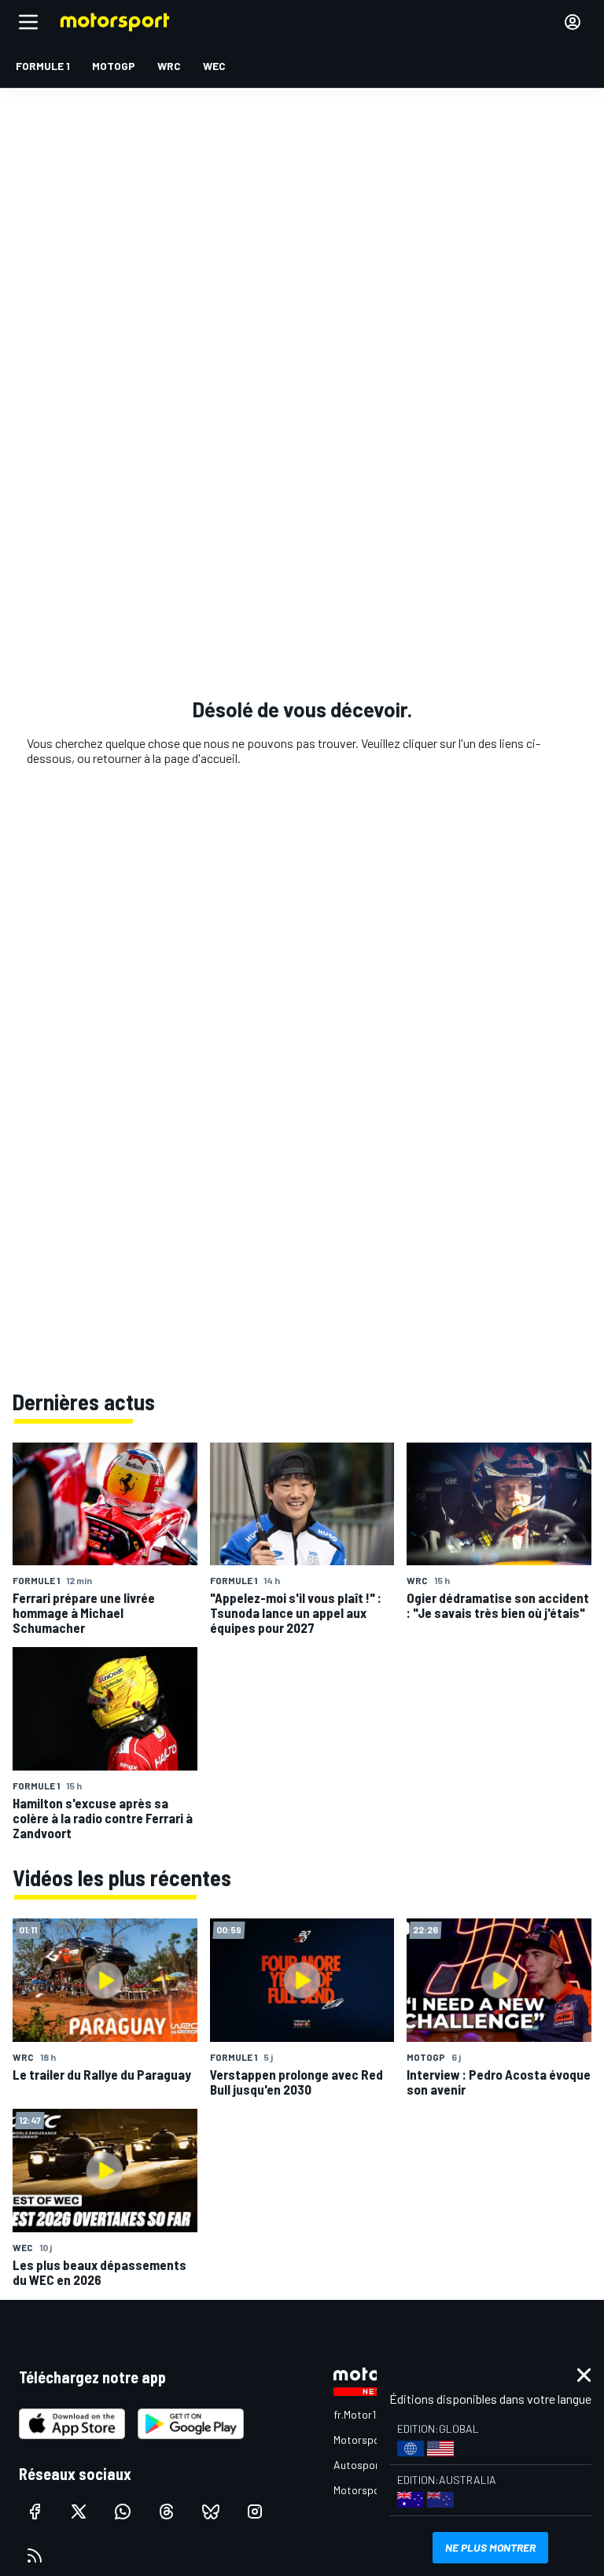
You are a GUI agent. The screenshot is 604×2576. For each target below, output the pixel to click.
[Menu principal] (28, 22)
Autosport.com (370, 2465)
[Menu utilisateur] (573, 22)
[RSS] (35, 2556)
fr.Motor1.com (366, 2414)
